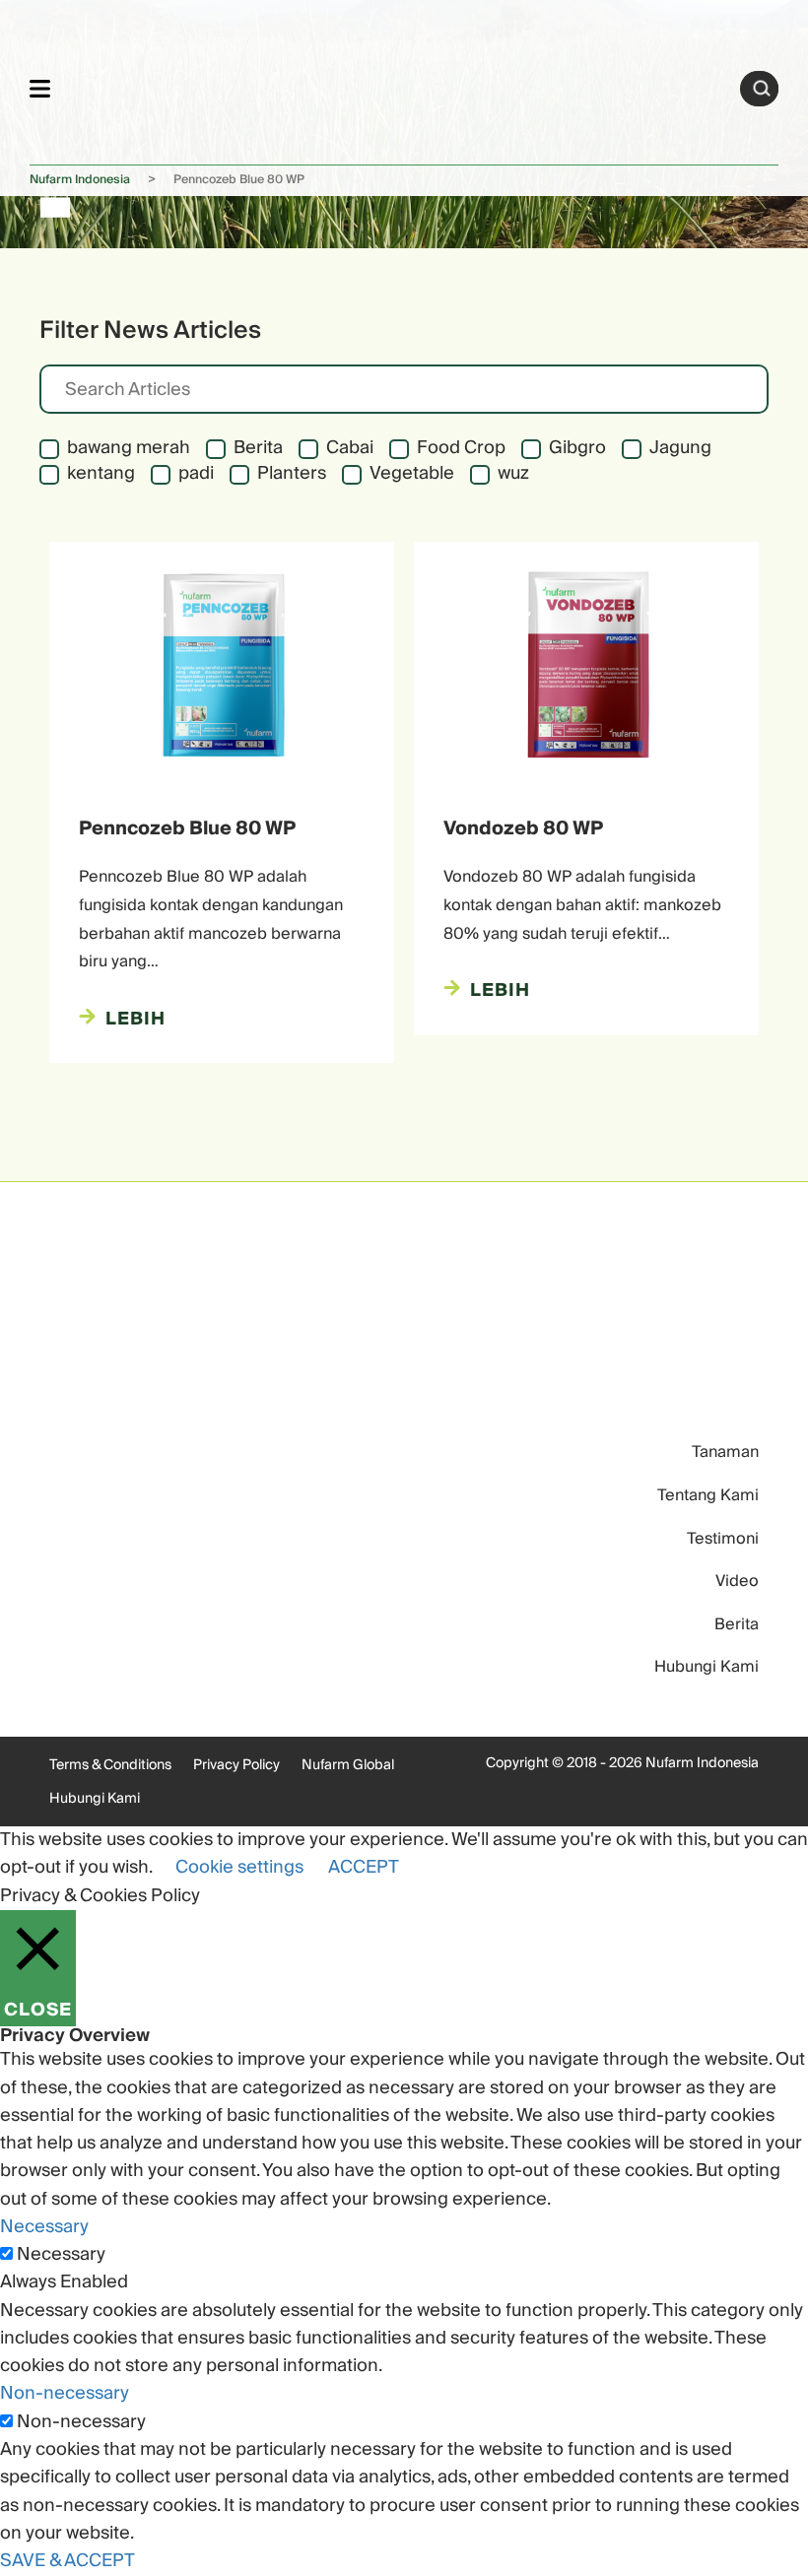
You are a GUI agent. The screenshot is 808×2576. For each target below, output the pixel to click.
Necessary (61, 2255)
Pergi (762, 89)
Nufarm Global (348, 1765)
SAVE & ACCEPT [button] (67, 2561)
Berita (737, 1624)
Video (737, 1581)
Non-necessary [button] (65, 2393)
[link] (396, 85)
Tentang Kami (708, 1495)
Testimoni (723, 1539)
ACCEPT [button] (364, 1867)
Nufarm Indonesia (80, 180)
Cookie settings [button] (239, 1867)
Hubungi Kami (707, 1667)
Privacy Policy (236, 1765)
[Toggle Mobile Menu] (40, 88)
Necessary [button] (44, 2227)
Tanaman (725, 1452)
